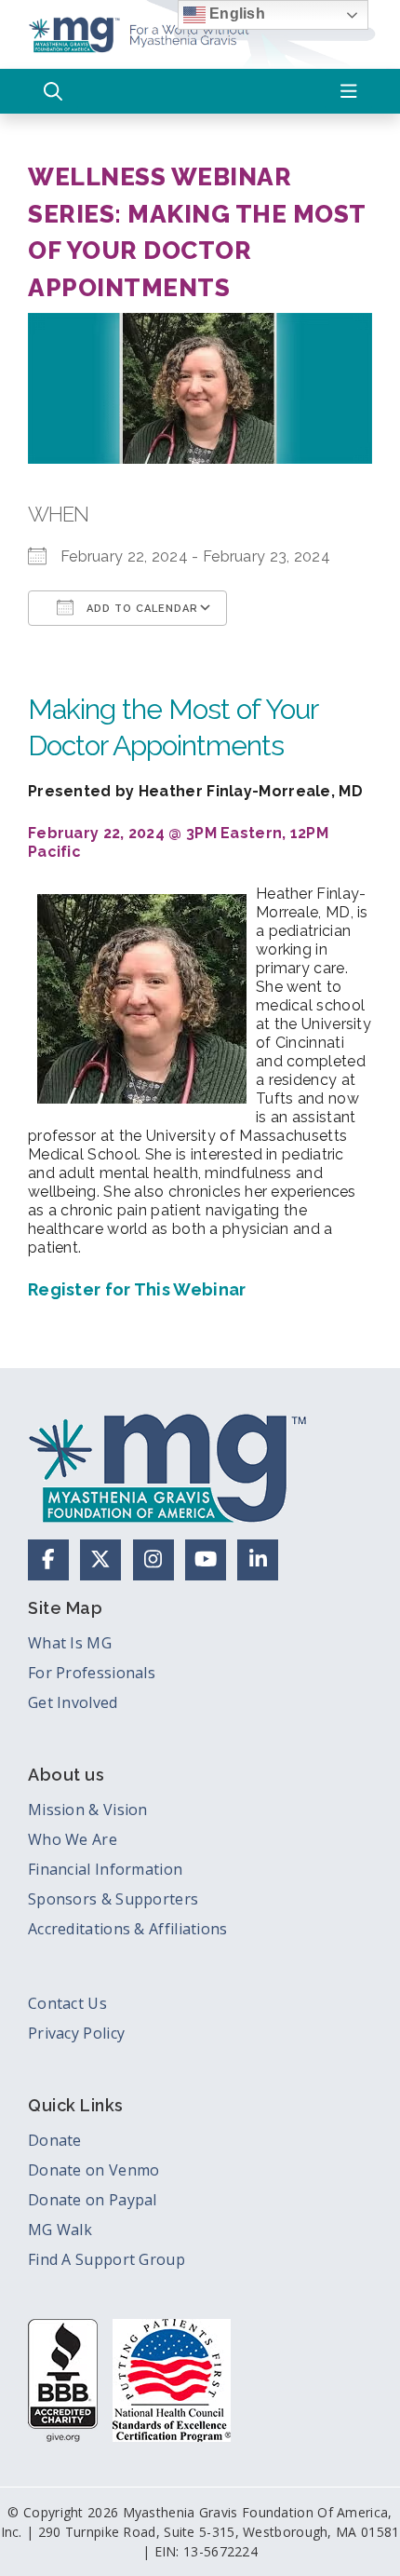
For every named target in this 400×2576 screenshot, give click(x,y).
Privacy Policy (76, 2033)
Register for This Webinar (137, 1289)
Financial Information (105, 1869)
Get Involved (73, 1702)
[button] (53, 91)
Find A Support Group (107, 2259)
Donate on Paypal (93, 2200)
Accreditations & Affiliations (128, 1929)
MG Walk (60, 2230)
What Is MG (70, 1643)
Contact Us (67, 2003)
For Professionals (92, 1673)
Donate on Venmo (94, 2170)
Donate (55, 2140)
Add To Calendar (140, 609)
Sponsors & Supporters (113, 1899)
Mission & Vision (88, 1810)
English (235, 14)
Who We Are (73, 1839)
